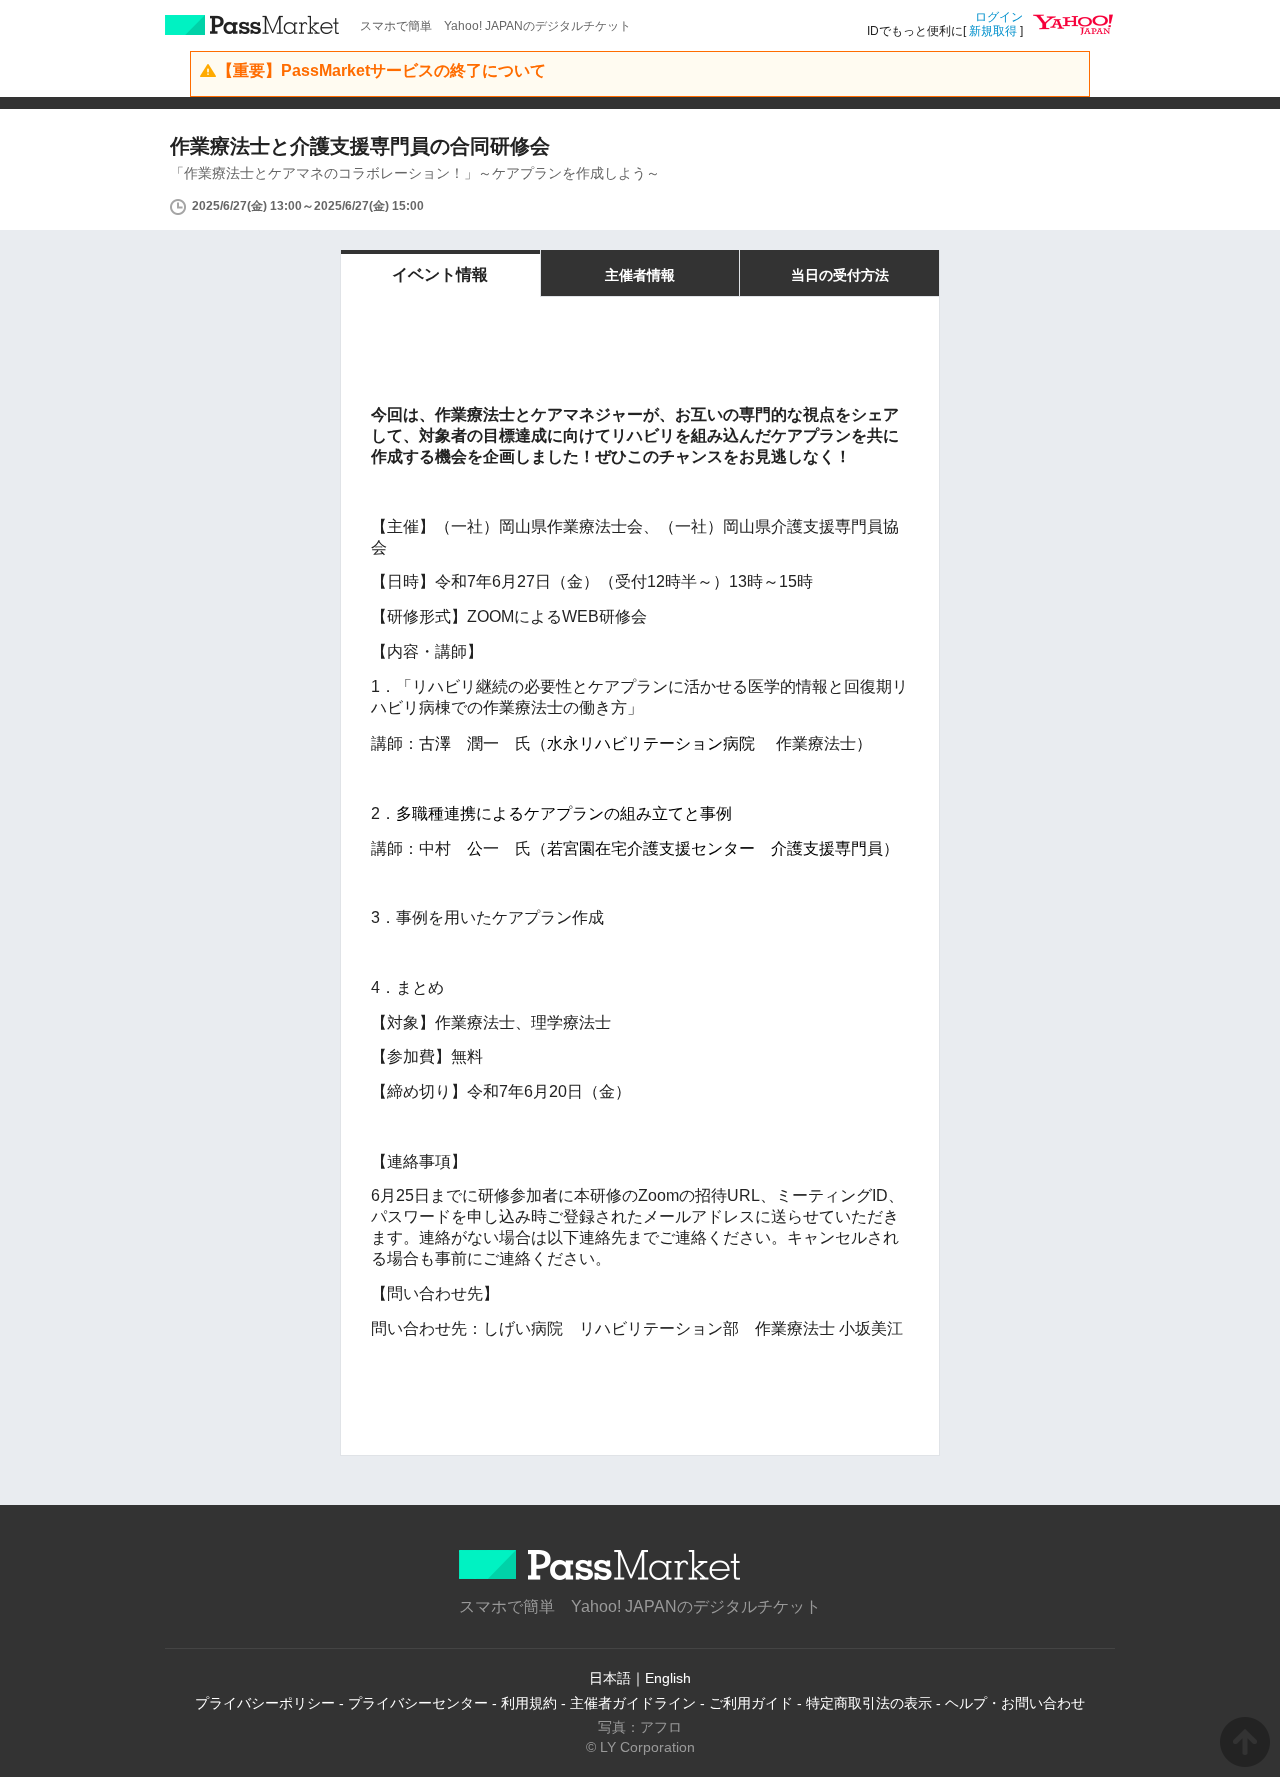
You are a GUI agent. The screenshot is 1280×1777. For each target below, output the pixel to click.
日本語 (610, 1678)
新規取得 (993, 31)
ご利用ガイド (751, 1703)
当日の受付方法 (840, 275)
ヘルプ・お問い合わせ (1015, 1703)
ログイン (999, 17)
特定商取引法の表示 (869, 1703)
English (668, 1678)
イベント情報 (440, 274)
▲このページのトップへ (1245, 1742)
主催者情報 (640, 275)
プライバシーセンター (418, 1703)
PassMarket (252, 25)
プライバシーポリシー (265, 1703)
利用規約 (529, 1703)
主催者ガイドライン (633, 1703)
